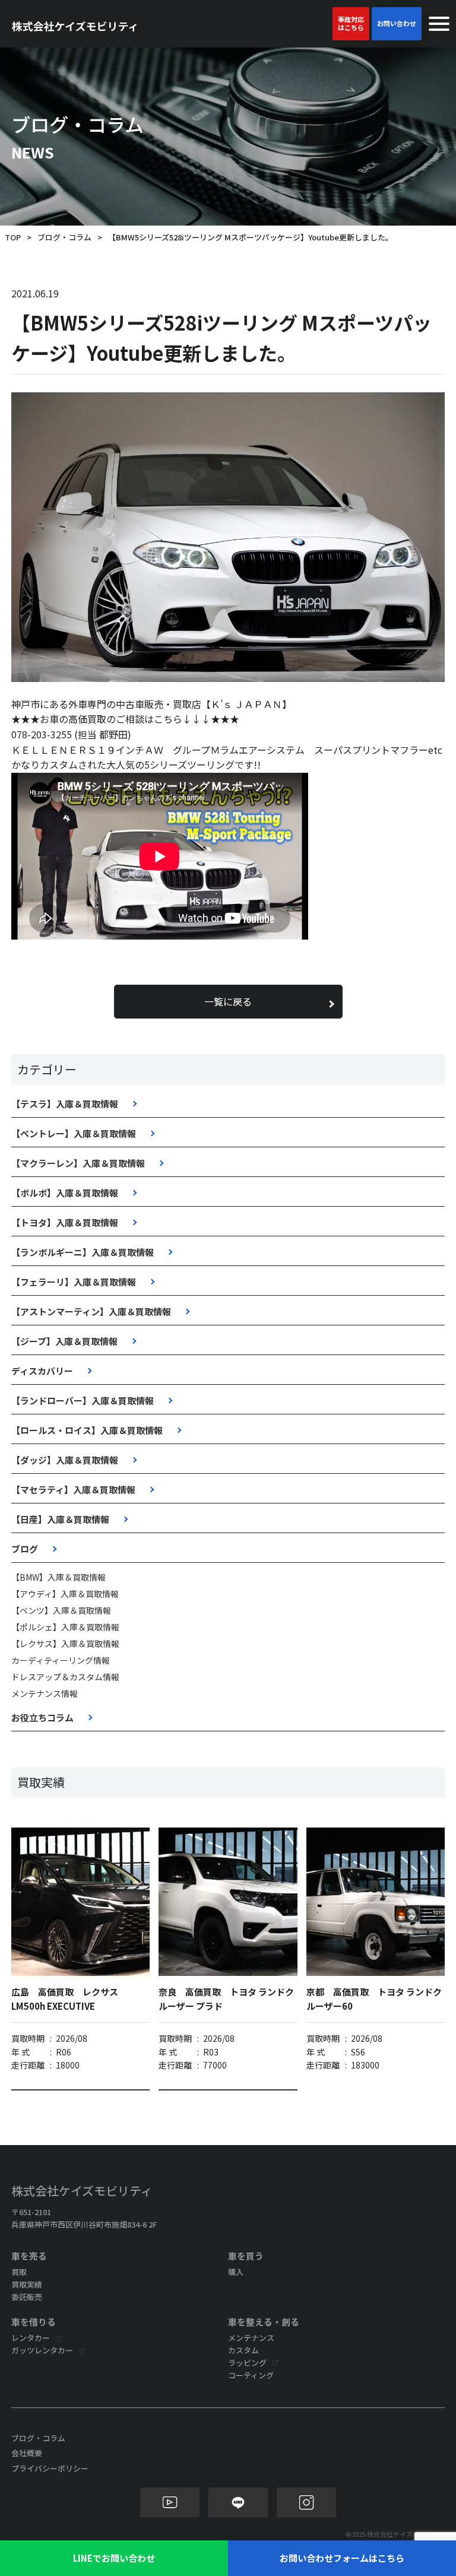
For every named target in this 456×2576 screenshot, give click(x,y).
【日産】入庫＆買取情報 (60, 1519)
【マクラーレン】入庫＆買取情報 (78, 1163)
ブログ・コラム (64, 237)
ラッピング (247, 2363)
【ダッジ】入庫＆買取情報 (65, 1460)
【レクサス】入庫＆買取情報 (65, 1644)
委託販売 (27, 2297)
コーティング (251, 2375)
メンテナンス (251, 2338)
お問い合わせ (397, 23)
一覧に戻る (228, 1001)
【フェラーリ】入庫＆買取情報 (74, 1282)
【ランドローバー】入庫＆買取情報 (83, 1400)
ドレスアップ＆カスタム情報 (65, 1677)
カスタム (243, 2350)
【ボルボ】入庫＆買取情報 (65, 1193)
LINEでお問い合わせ (114, 2558)
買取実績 (27, 2284)
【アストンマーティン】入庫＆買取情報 (91, 1311)
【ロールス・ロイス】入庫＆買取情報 (87, 1430)
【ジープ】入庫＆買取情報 (64, 1341)
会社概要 (27, 2453)
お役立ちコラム (42, 1717)
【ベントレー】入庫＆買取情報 (74, 1133)
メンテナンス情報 (45, 1693)
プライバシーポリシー (50, 2468)
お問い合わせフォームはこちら (342, 2558)
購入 (236, 2272)
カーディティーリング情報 (61, 1660)
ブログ (25, 1549)
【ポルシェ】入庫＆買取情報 (65, 1627)
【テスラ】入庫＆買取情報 (65, 1104)
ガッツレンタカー (42, 2350)
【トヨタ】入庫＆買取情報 (65, 1222)
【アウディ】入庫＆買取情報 (65, 1594)
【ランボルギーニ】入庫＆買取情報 (83, 1252)
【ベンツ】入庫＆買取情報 (61, 1610)
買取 (19, 2272)
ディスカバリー (42, 1371)
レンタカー (31, 2338)
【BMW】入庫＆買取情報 (58, 1577)
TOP (13, 237)
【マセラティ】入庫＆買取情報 (73, 1490)
